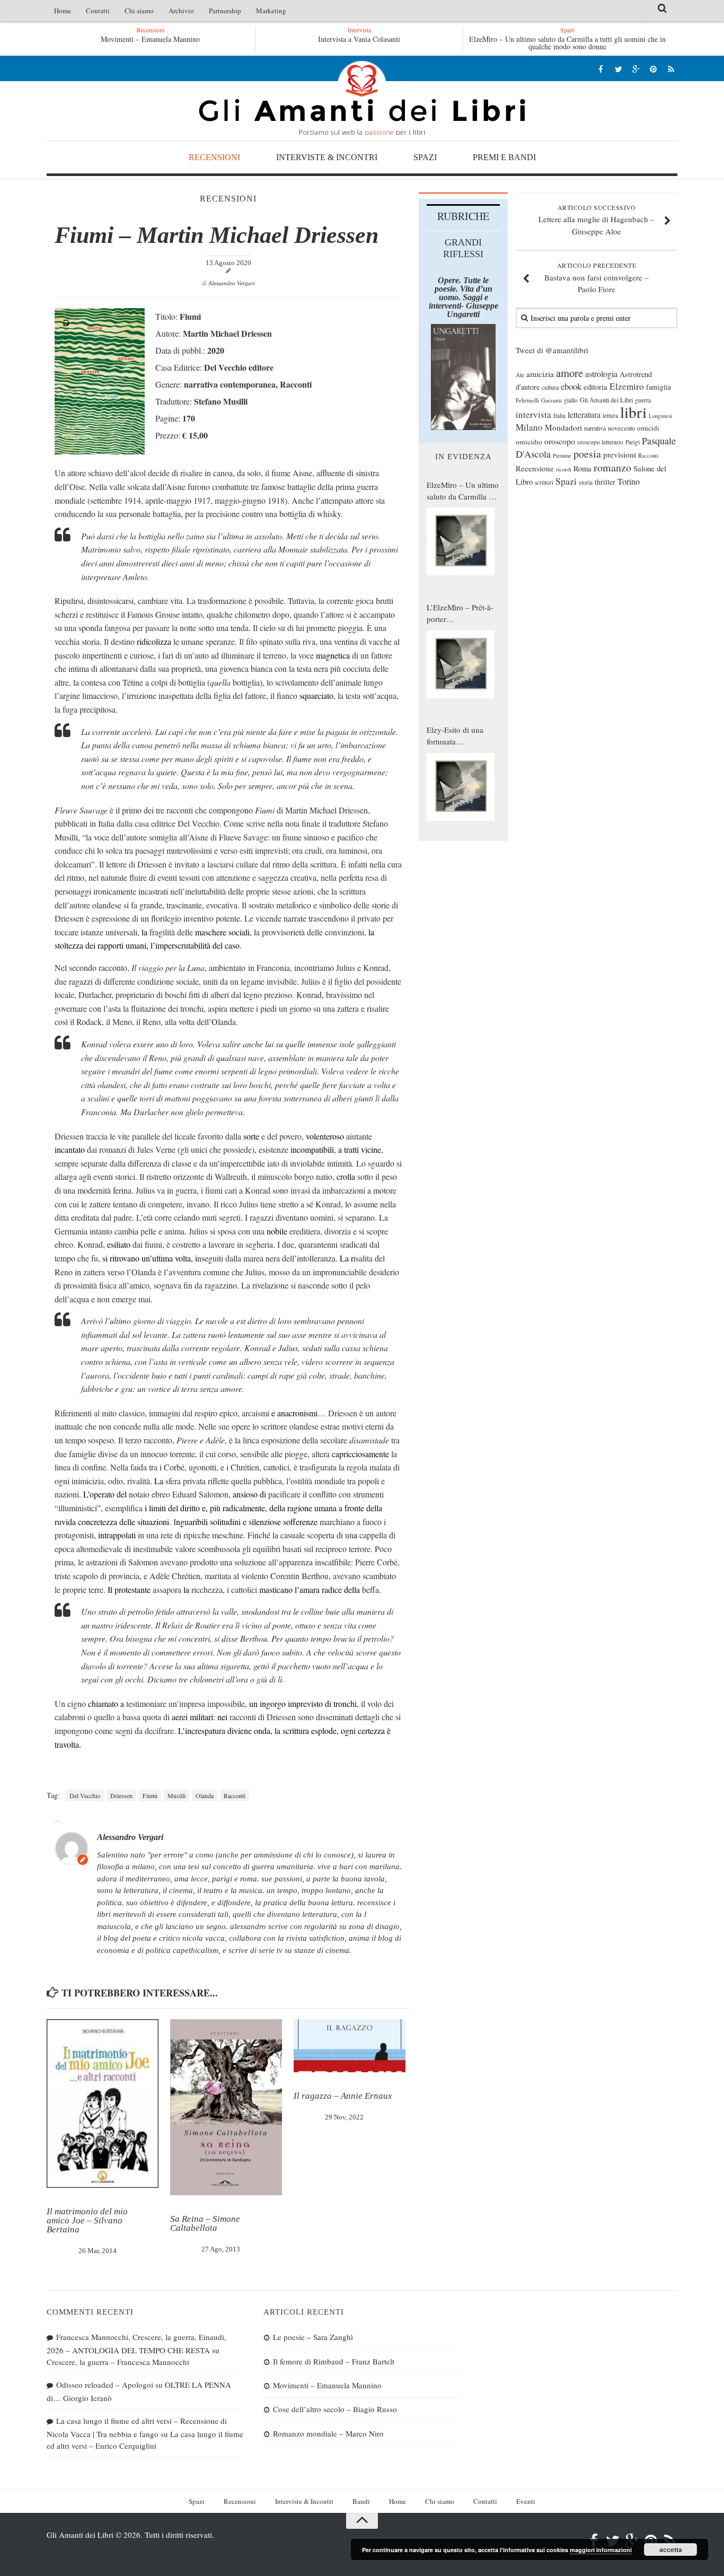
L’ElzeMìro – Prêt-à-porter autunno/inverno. (460, 614)
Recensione (535, 468)
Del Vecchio (85, 1795)
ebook (571, 386)
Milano (529, 427)
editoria (595, 387)
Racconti (235, 1795)
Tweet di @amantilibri (552, 350)
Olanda (205, 1795)
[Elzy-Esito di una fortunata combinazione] (461, 787)
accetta (671, 2549)
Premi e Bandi (504, 157)
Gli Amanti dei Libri (362, 98)
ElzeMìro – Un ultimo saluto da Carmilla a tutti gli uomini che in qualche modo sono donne (567, 43)
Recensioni (214, 157)
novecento (621, 428)
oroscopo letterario (600, 442)
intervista (533, 414)
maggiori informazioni (601, 2550)
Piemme (562, 455)
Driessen (121, 1795)
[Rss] (671, 69)
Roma (582, 468)
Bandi (361, 2501)
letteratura (584, 415)
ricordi (564, 469)
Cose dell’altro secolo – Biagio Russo (335, 2409)
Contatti (98, 11)
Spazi (425, 157)
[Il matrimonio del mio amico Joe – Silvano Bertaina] (103, 2104)
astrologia (601, 374)
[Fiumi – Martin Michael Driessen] (100, 451)
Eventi (526, 2501)
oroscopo (560, 441)
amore (570, 373)
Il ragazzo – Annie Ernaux (343, 2096)
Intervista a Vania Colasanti (359, 39)
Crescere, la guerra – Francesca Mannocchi (118, 2362)
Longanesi (660, 416)
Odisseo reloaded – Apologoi (105, 2385)
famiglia (659, 387)
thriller (605, 482)
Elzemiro (627, 386)
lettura (610, 415)
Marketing (271, 11)
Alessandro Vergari (232, 283)
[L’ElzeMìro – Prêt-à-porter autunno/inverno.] (461, 664)
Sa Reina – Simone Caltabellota (205, 2223)
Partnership (225, 11)
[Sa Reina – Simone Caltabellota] (226, 2107)
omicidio (529, 442)
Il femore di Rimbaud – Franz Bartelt (334, 2361)
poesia (587, 454)
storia (586, 482)
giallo (571, 400)
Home (63, 11)
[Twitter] (618, 69)
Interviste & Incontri (327, 157)
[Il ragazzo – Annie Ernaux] (350, 2046)
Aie (520, 375)
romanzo (612, 467)
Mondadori (563, 427)
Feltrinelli (527, 400)
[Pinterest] (653, 69)
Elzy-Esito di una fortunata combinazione (455, 736)
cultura (550, 387)
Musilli (176, 1795)
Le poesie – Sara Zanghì (166, 39)
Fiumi (150, 1795)
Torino (629, 481)
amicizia (540, 374)
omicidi (648, 428)
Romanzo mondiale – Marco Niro (328, 2433)
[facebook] (601, 69)
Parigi (633, 442)
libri (633, 412)
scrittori (544, 482)
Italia (559, 415)
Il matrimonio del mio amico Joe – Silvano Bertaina (87, 2220)
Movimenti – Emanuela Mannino (327, 2385)
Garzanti (551, 400)
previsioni (620, 454)
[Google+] (636, 69)
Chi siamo (139, 11)
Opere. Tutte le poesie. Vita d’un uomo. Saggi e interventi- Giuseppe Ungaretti (463, 297)
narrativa (595, 428)
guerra (643, 400)
